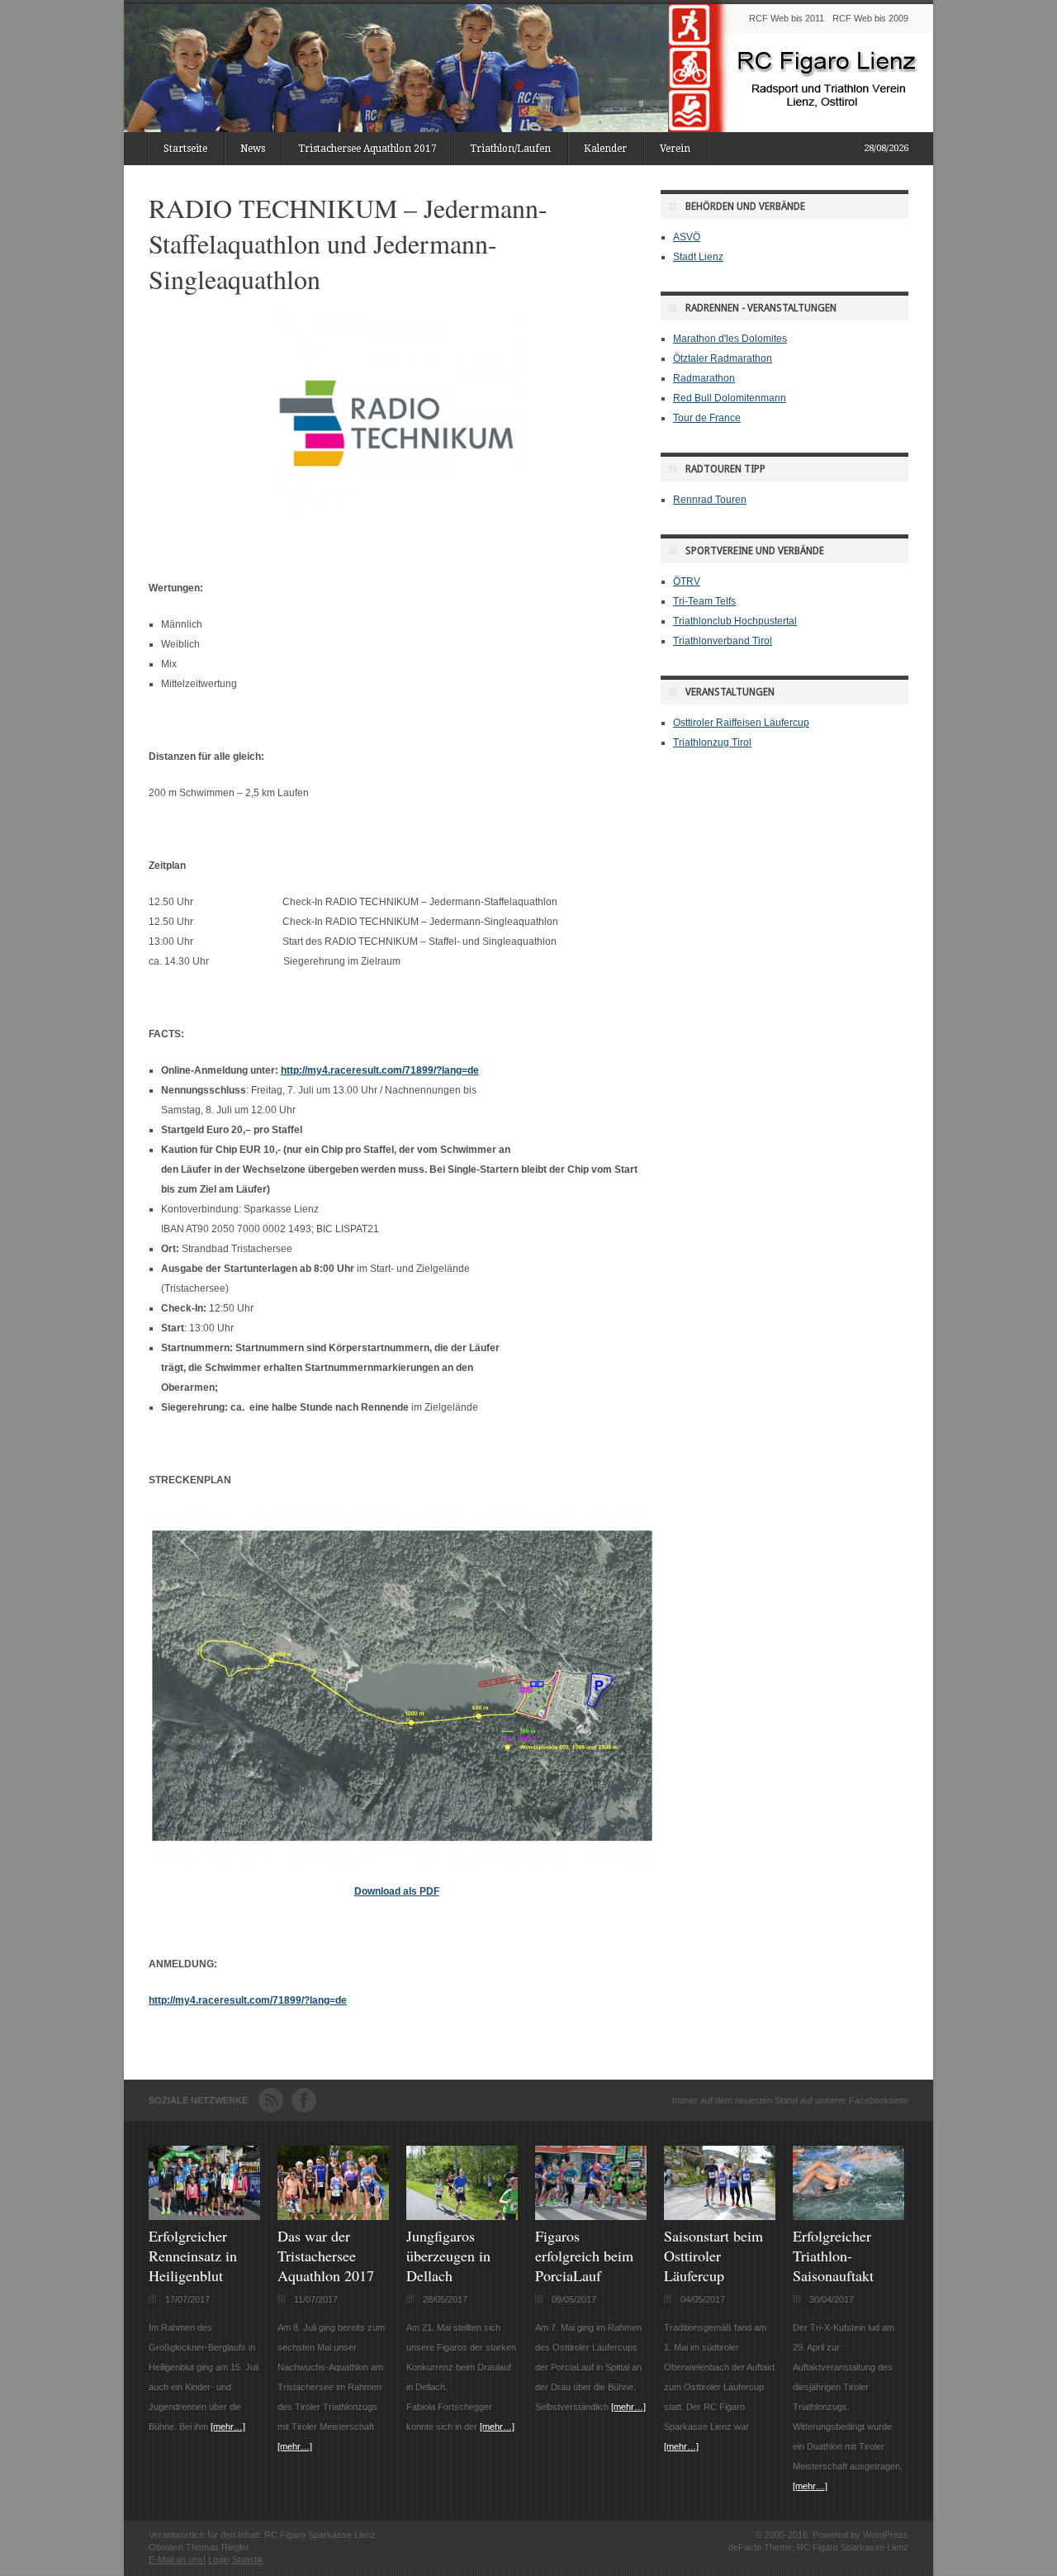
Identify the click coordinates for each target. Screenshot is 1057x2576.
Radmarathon (704, 378)
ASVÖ (687, 237)
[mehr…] (228, 2427)
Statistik (248, 2559)
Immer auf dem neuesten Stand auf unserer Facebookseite (790, 2100)
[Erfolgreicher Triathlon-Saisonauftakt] (848, 2217)
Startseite (185, 149)
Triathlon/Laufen (510, 149)
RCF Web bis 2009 (870, 18)
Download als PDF (397, 1891)
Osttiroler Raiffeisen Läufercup (741, 723)
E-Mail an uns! (177, 2559)
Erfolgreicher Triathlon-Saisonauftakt (833, 2256)
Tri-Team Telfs (704, 601)
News (253, 149)
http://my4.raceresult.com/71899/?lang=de (380, 1070)
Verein (675, 149)
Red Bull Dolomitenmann (730, 398)
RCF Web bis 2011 (787, 18)
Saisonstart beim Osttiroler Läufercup (713, 2256)
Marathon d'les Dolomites (730, 339)
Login (219, 2559)
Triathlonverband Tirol (723, 641)
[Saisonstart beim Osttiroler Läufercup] (720, 2217)
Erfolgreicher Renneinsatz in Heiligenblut (193, 2256)
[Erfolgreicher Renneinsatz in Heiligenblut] (204, 2217)
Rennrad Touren (710, 500)
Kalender (605, 149)
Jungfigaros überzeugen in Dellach (448, 2256)
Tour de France (707, 418)
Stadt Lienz (698, 257)
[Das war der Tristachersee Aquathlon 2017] (333, 2217)
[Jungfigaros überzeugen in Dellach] (462, 2217)
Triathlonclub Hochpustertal (735, 621)
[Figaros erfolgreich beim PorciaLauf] (591, 2217)
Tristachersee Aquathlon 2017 (367, 149)
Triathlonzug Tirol (712, 742)
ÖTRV (687, 581)
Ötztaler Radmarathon (723, 358)
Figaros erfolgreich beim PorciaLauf (584, 2256)
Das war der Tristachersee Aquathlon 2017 (326, 2256)
